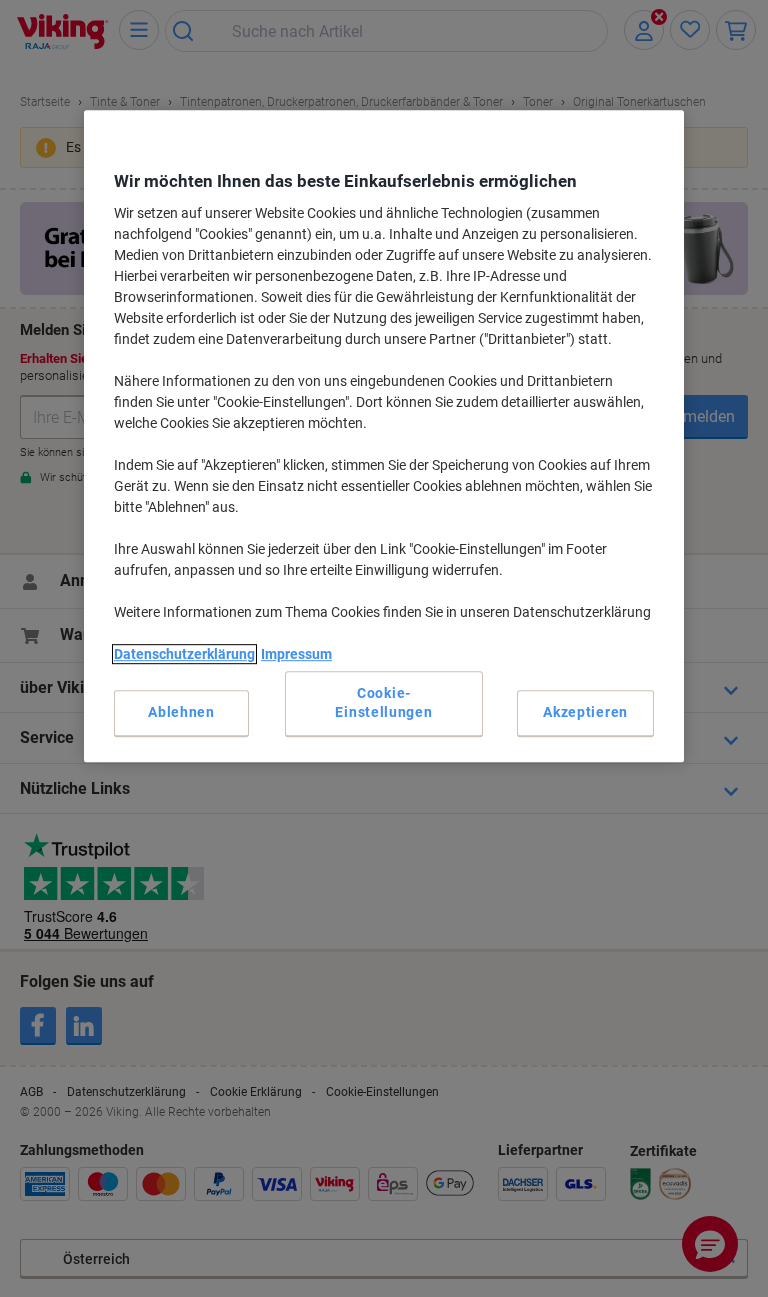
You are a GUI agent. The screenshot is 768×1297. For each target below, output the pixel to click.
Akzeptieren (585, 713)
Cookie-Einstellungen (383, 703)
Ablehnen (181, 713)
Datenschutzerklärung (184, 655)
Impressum (296, 655)
